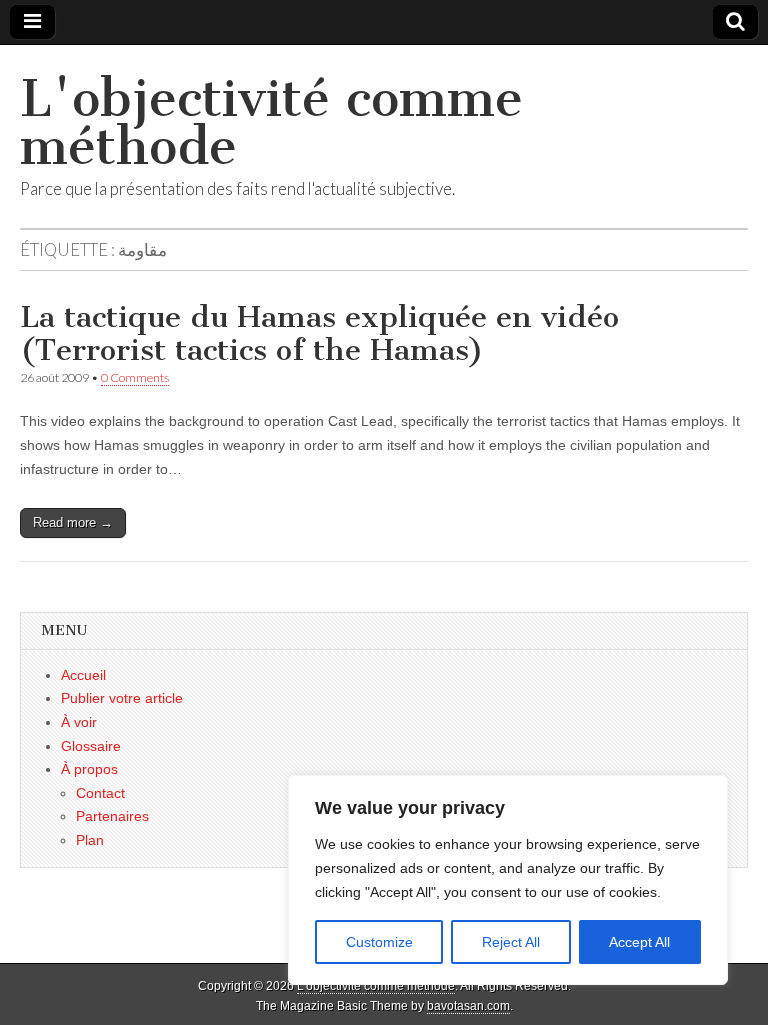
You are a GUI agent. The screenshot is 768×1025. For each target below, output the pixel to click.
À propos (89, 769)
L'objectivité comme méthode (271, 122)
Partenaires (112, 816)
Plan (90, 840)
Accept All (639, 942)
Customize (379, 942)
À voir (79, 722)
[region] (508, 880)
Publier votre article (122, 698)
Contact (100, 793)
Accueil (83, 675)
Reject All (511, 942)
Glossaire (91, 746)
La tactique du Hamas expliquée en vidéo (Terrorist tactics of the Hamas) (319, 334)
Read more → (73, 522)
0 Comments (135, 377)
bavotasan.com (468, 1006)
